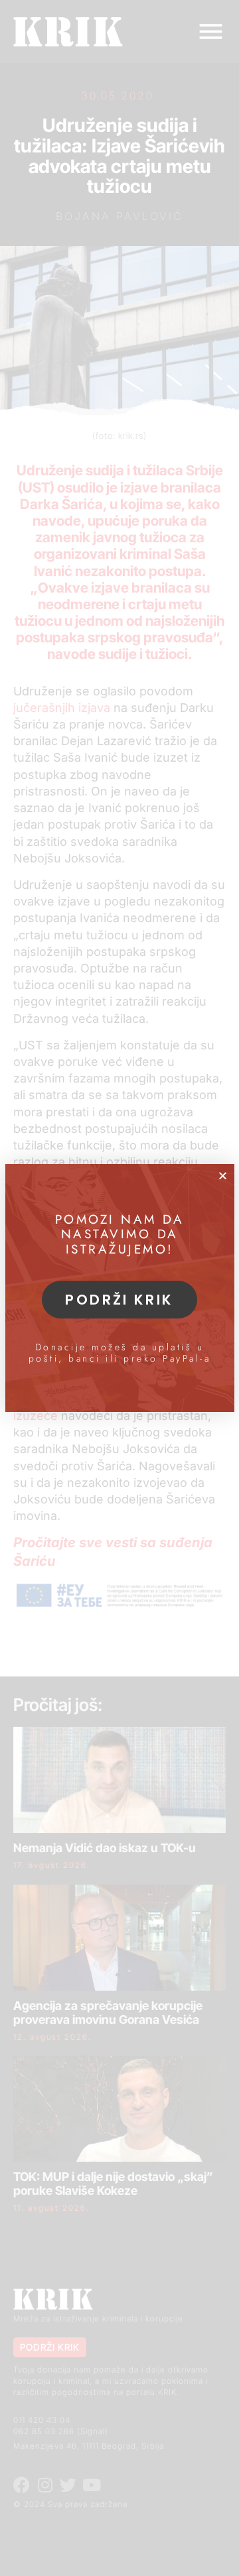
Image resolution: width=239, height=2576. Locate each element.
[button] (223, 1176)
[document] (119, 1288)
